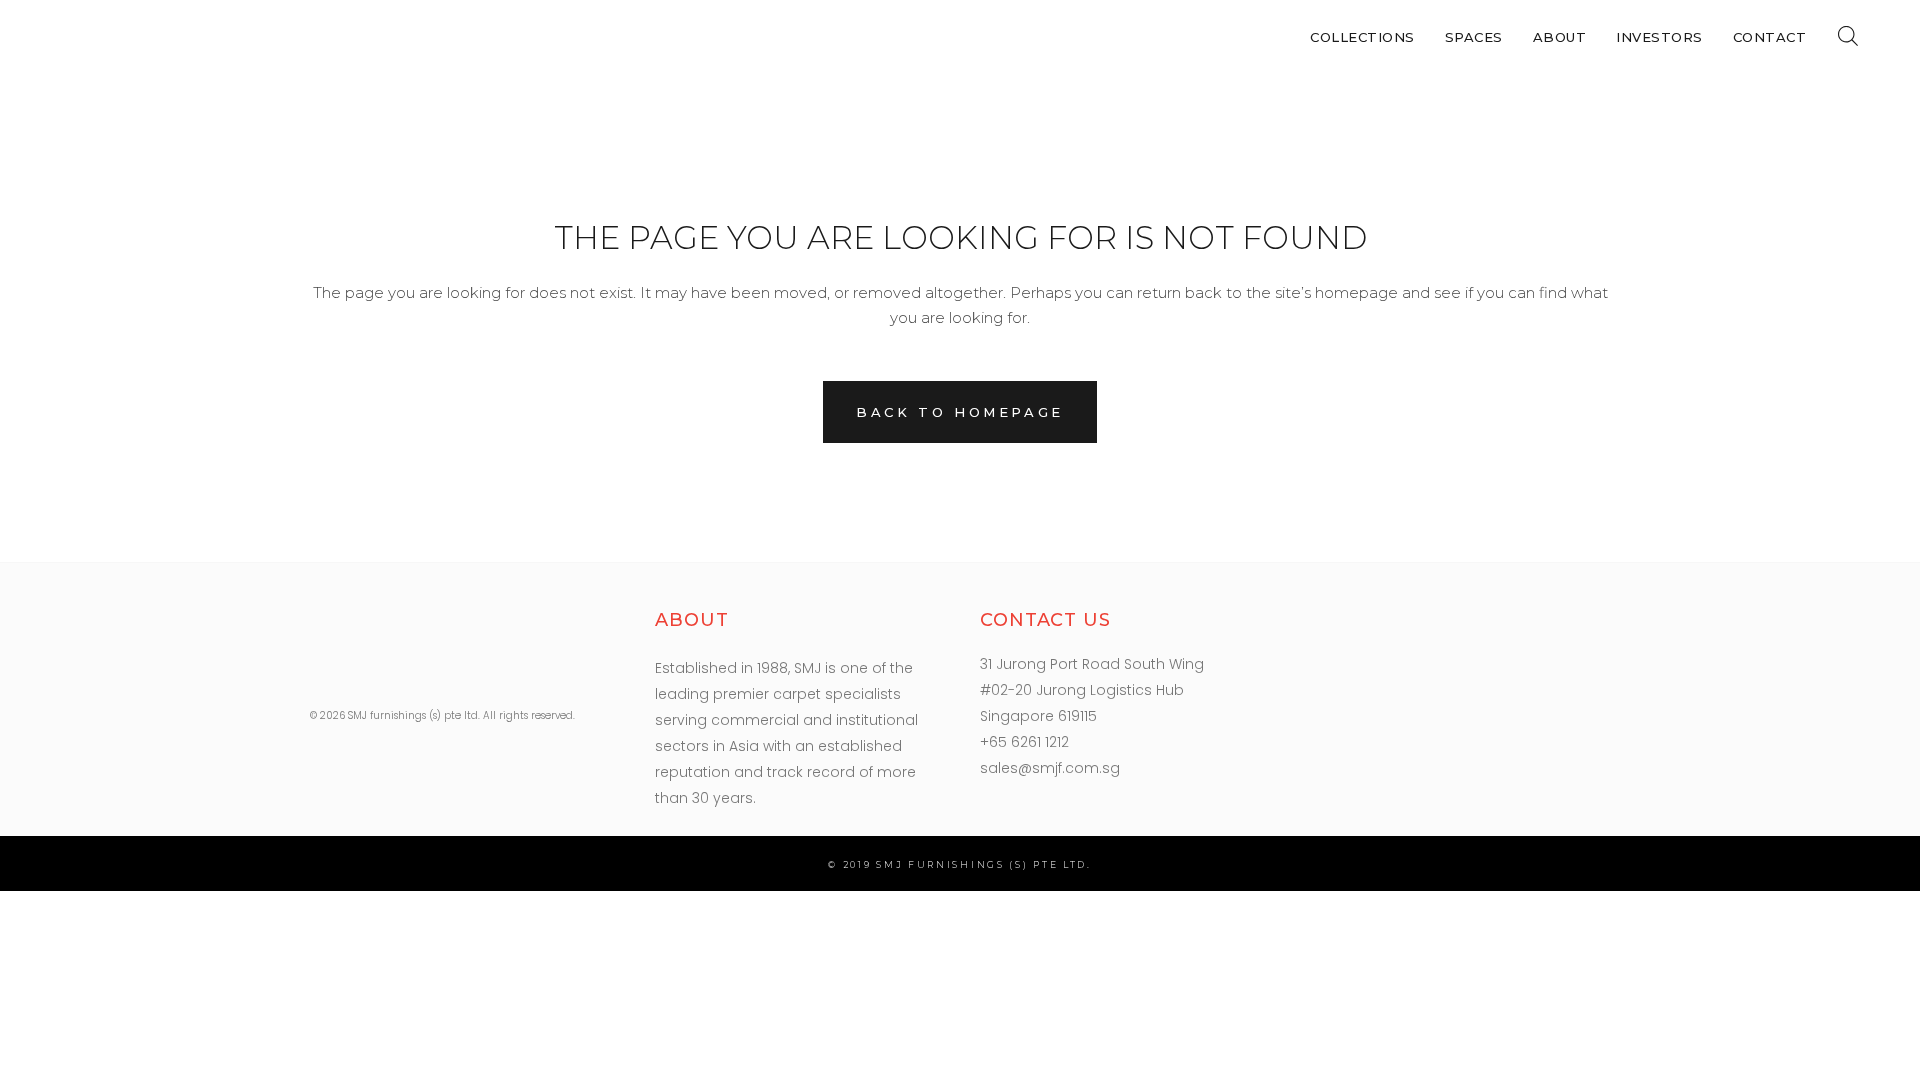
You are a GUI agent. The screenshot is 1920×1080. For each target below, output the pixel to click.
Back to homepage (960, 412)
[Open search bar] (1848, 35)
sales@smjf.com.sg (1050, 768)
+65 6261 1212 (1024, 742)
